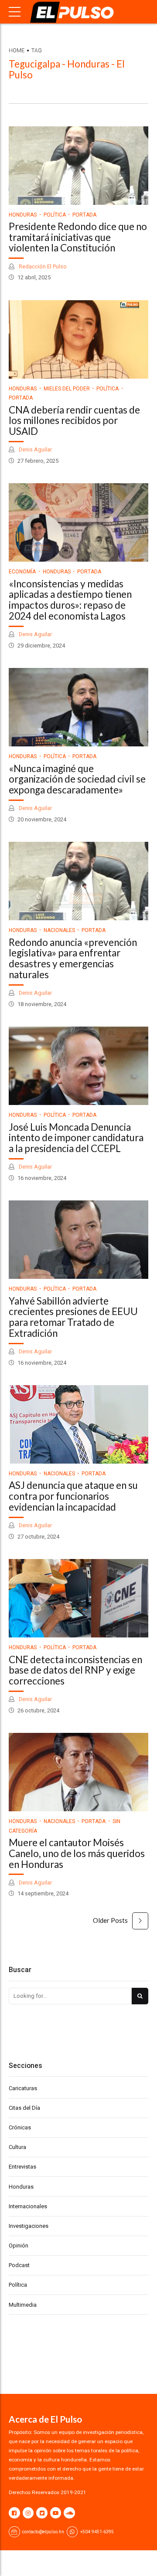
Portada (84, 215)
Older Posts (110, 1920)
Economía (22, 572)
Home (17, 51)
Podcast (19, 2265)
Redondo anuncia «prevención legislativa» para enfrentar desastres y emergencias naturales (73, 958)
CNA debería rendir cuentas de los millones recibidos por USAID (74, 421)
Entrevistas (22, 2167)
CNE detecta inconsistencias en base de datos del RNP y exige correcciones (75, 1670)
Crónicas (20, 2127)
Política (55, 215)
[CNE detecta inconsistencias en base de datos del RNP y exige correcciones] (78, 1598)
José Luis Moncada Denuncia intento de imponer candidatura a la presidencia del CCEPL (76, 1138)
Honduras (23, 215)
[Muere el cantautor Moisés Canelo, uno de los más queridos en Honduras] (78, 1772)
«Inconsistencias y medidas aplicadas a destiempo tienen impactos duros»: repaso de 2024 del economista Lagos (70, 600)
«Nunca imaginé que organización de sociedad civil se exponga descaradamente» (77, 779)
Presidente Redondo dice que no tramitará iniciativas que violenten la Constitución (78, 237)
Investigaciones (29, 2226)
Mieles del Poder (67, 389)
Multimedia (23, 2305)
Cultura (17, 2147)
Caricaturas (23, 2088)
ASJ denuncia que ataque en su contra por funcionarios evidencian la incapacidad (73, 1496)
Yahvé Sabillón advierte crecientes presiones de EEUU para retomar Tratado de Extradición (73, 1317)
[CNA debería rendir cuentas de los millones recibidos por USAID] (78, 339)
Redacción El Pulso (42, 266)
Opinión (19, 2246)
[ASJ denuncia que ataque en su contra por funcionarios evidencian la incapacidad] (78, 1424)
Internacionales (28, 2206)
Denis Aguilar (35, 449)
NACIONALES (59, 930)
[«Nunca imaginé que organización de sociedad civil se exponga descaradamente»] (78, 707)
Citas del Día (24, 2108)
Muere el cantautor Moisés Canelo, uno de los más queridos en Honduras (77, 1853)
